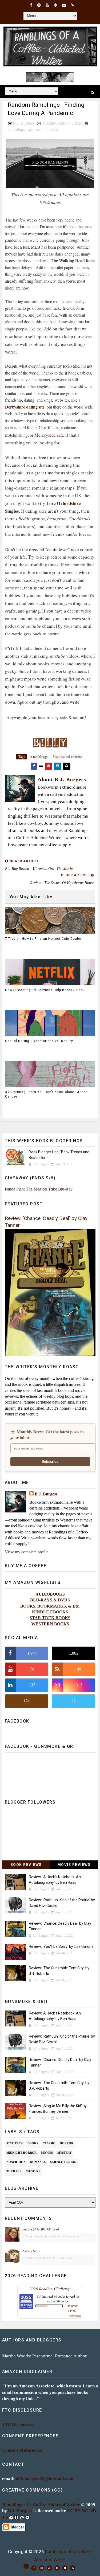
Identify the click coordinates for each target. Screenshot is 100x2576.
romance (38, 2162)
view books (75, 2316)
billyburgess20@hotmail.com (45, 2479)
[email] (64, 5)
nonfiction (16, 2162)
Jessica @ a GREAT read (41, 2229)
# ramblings (39, 757)
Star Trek (15, 2143)
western (33, 2171)
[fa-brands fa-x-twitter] (26, 2566)
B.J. (39, 2296)
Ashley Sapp (31, 2251)
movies (47, 2153)
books (33, 2143)
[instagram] (39, 5)
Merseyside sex (49, 435)
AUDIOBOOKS (50, 1594)
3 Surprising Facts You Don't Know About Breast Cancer (46, 1094)
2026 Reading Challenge (50, 2288)
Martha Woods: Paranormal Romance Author (44, 2356)
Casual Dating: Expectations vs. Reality (39, 1041)
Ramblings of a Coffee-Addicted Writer (41, 2505)
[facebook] (31, 5)
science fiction (63, 2162)
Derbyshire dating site (25, 407)
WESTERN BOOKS (50, 1624)
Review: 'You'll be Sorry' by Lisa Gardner (62, 1946)
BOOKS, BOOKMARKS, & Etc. (50, 1606)
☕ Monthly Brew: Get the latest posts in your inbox (47, 1435)
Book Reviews (26, 1865)
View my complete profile (27, 1552)
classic (49, 2143)
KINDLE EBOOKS (50, 1612)
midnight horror (21, 2153)
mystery (65, 2153)
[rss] (72, 5)
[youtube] (47, 5)
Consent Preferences (22, 2450)
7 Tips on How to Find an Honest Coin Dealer (43, 939)
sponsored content (43, 129)
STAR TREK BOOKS (50, 1618)
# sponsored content (67, 757)
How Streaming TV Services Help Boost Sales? (45, 990)
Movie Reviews (74, 1865)
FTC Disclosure (17, 2424)
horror (67, 2143)
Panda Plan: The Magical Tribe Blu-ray (39, 1189)
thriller (14, 2171)
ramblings (17, 129)
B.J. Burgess (46, 1494)
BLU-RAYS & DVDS (50, 1600)
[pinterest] (55, 5)
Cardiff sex (49, 428)
